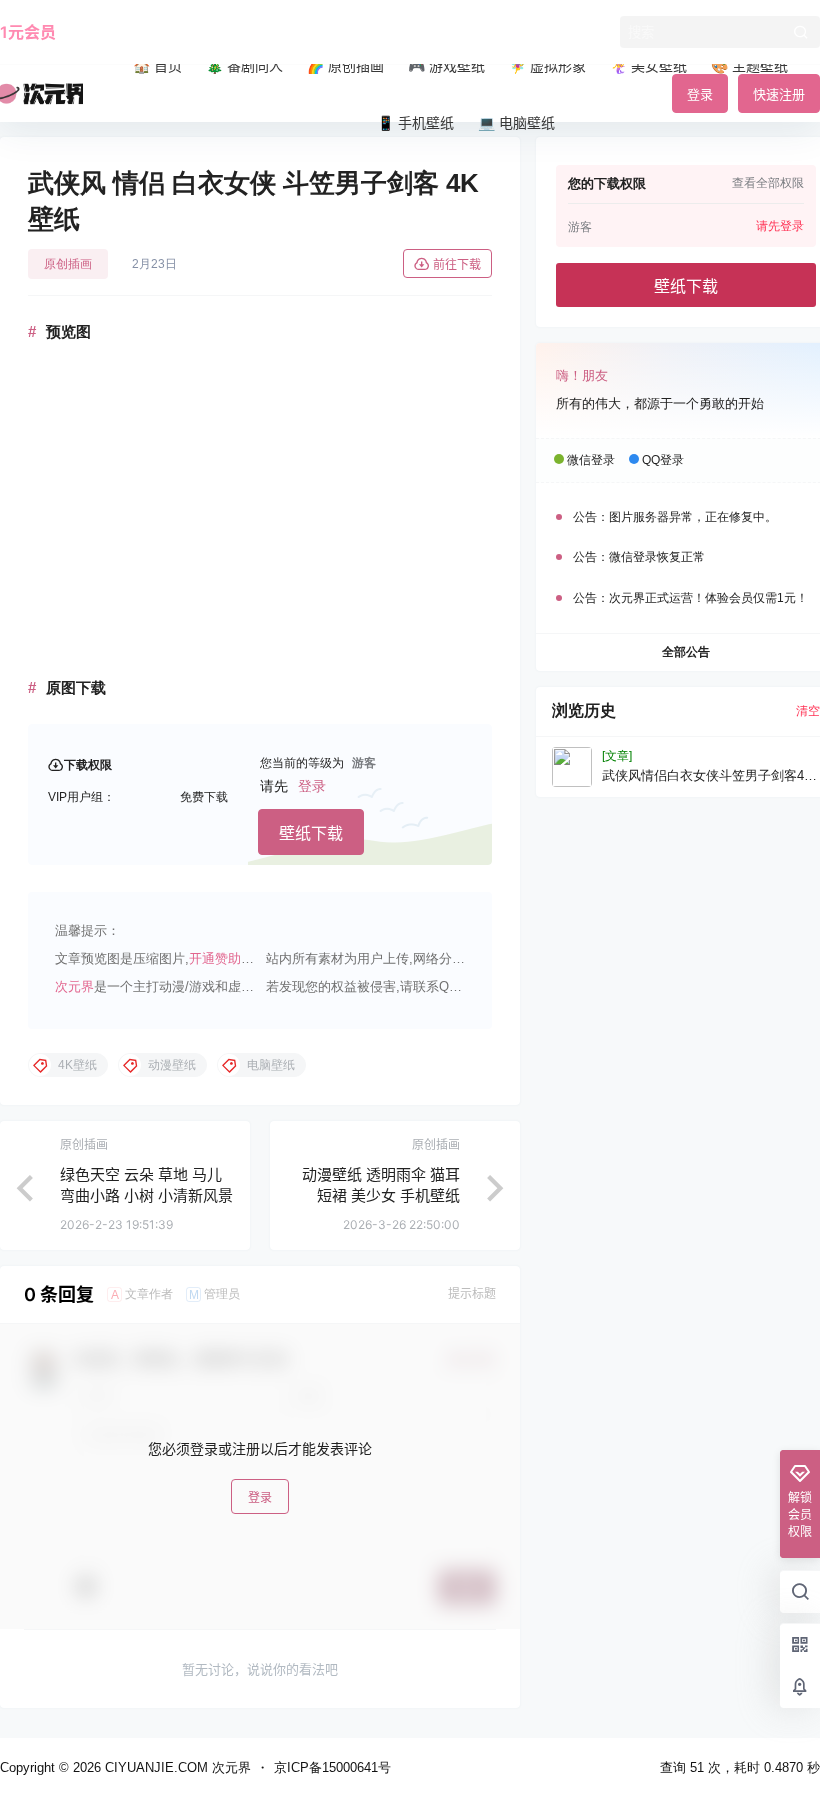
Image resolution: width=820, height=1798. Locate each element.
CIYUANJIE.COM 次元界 (176, 1767)
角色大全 (186, 32)
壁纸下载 (311, 833)
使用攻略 (108, 32)
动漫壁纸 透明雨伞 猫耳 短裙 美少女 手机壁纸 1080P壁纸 (381, 1195)
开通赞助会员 (228, 958)
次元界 (74, 986)
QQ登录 (663, 460)
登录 (312, 786)
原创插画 (68, 264)
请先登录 (780, 226)
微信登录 (591, 460)
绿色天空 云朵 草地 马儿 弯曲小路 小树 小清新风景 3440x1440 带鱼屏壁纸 (146, 1195)
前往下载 (457, 264)
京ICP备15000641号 (332, 1767)
